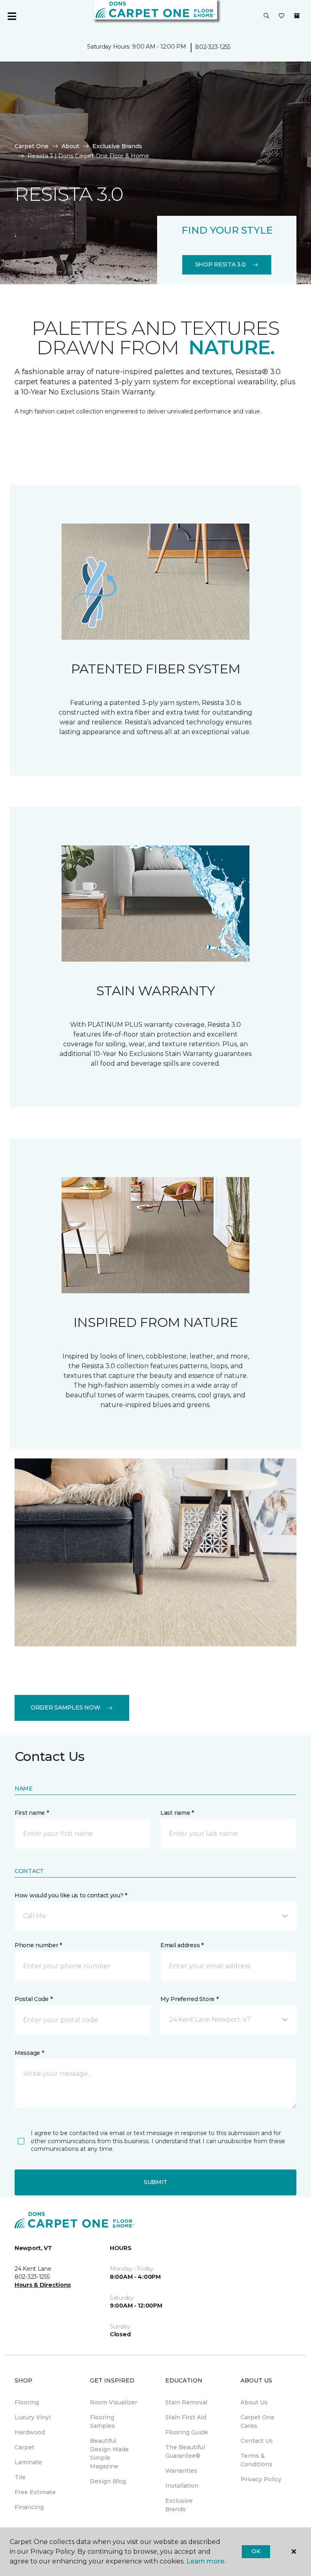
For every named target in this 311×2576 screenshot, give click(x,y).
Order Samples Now (65, 1707)
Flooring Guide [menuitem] (187, 2432)
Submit (155, 2182)
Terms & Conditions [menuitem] (257, 2460)
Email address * (182, 1945)
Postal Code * (33, 1999)
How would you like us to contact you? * (71, 1895)
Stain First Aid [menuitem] (186, 2417)
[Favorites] (281, 16)
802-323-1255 (213, 47)
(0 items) (297, 16)
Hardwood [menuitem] (30, 2432)
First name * (32, 1813)
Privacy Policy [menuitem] (261, 2479)
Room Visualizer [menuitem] (114, 2402)
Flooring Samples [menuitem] (102, 2422)
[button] (266, 16)
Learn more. (206, 2561)
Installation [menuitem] (182, 2486)
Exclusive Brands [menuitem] (179, 2505)
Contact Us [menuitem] (257, 2441)
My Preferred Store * (189, 1999)
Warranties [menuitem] (181, 2471)
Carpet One (32, 146)
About (70, 146)
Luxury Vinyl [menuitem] (33, 2417)
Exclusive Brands (117, 146)
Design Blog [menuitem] (108, 2481)
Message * (29, 2053)
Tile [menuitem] (20, 2477)
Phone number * (38, 1945)
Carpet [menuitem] (24, 2447)
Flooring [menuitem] (27, 2402)
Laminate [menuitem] (28, 2462)
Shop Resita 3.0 (220, 264)
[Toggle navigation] (12, 16)
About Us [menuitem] (254, 2402)
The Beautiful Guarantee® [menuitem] (185, 2451)
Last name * (177, 1813)
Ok (256, 2551)
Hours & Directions (43, 2285)
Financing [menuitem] (29, 2507)
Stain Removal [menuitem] (186, 2402)
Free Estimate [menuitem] (35, 2492)
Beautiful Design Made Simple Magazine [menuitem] (109, 2454)
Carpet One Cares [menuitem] (258, 2422)
